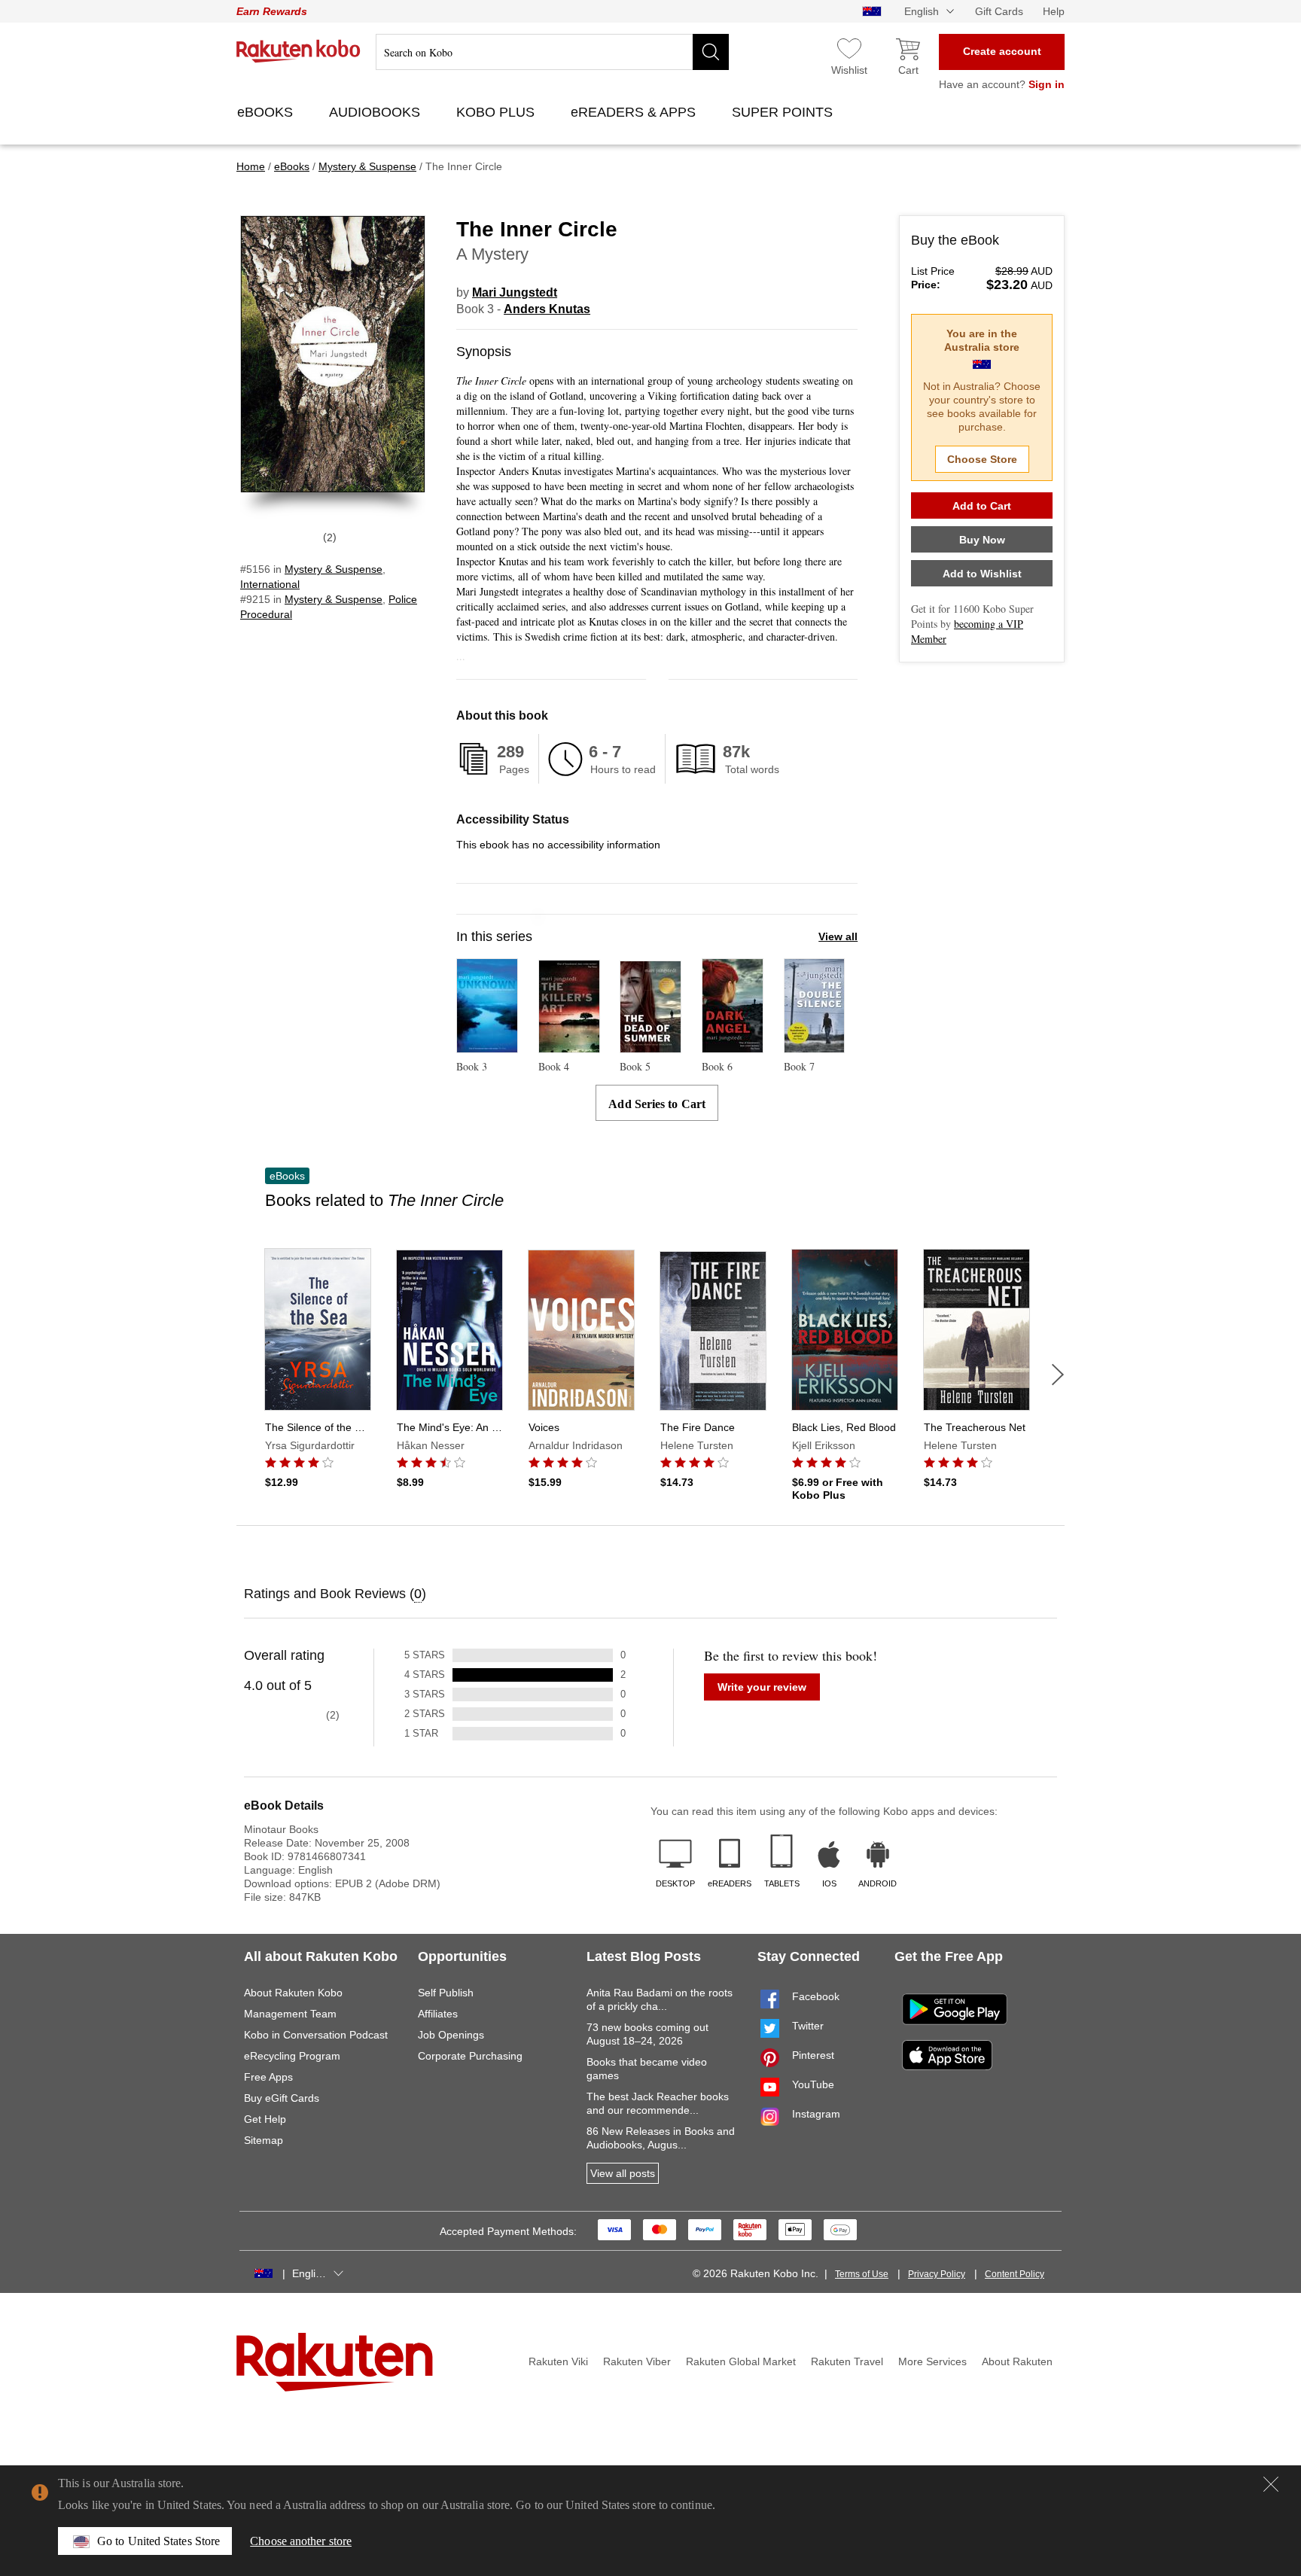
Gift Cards (999, 11)
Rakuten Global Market (741, 2361)
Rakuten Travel (847, 2361)
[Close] (1271, 2484)
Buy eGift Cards (282, 2098)
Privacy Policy (937, 2274)
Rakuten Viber (637, 2361)
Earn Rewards (272, 11)
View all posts (623, 2173)
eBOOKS (267, 112)
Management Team (290, 2014)
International (270, 584)
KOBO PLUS (497, 112)
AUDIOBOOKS (376, 112)
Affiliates (438, 2014)
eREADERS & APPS (635, 112)
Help (1054, 11)
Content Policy (1015, 2274)
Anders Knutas (547, 309)
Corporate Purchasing (470, 2056)
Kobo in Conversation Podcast (316, 2035)
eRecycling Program (292, 2056)
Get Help (265, 2119)
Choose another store (301, 2541)
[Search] (711, 52)
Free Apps (268, 2077)
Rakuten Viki (558, 2361)
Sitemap (264, 2140)
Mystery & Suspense (334, 569)
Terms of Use (862, 2274)
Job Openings (451, 2035)
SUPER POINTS (784, 112)
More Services (932, 2361)
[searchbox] (552, 52)
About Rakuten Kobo (293, 1993)
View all (838, 936)
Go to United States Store (158, 2541)
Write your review (762, 1687)
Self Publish (446, 1993)
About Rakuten (1017, 2361)
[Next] (1058, 1375)
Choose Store (982, 459)
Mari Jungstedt (515, 292)
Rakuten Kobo (299, 51)
